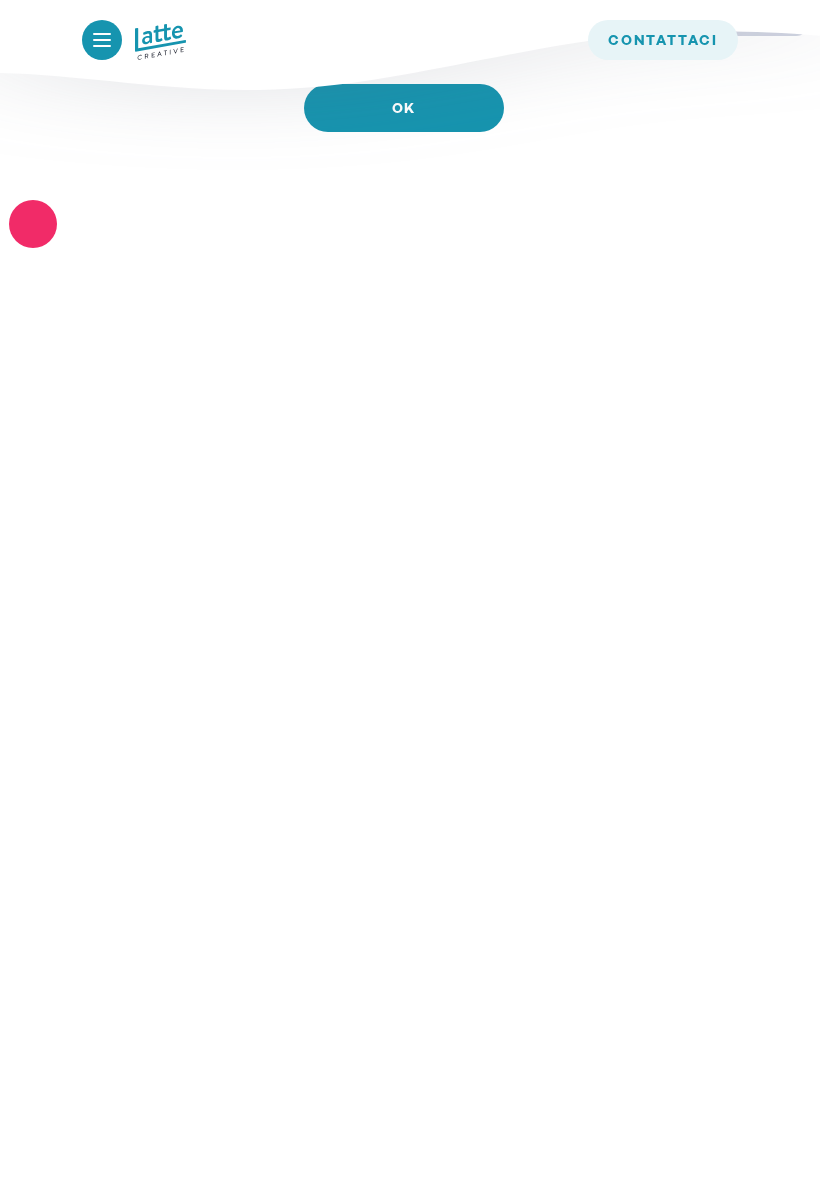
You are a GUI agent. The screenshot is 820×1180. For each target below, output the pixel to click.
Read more (404, 167)
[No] (33, 224)
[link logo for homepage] (160, 42)
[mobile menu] (102, 40)
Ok (404, 109)
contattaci (663, 41)
